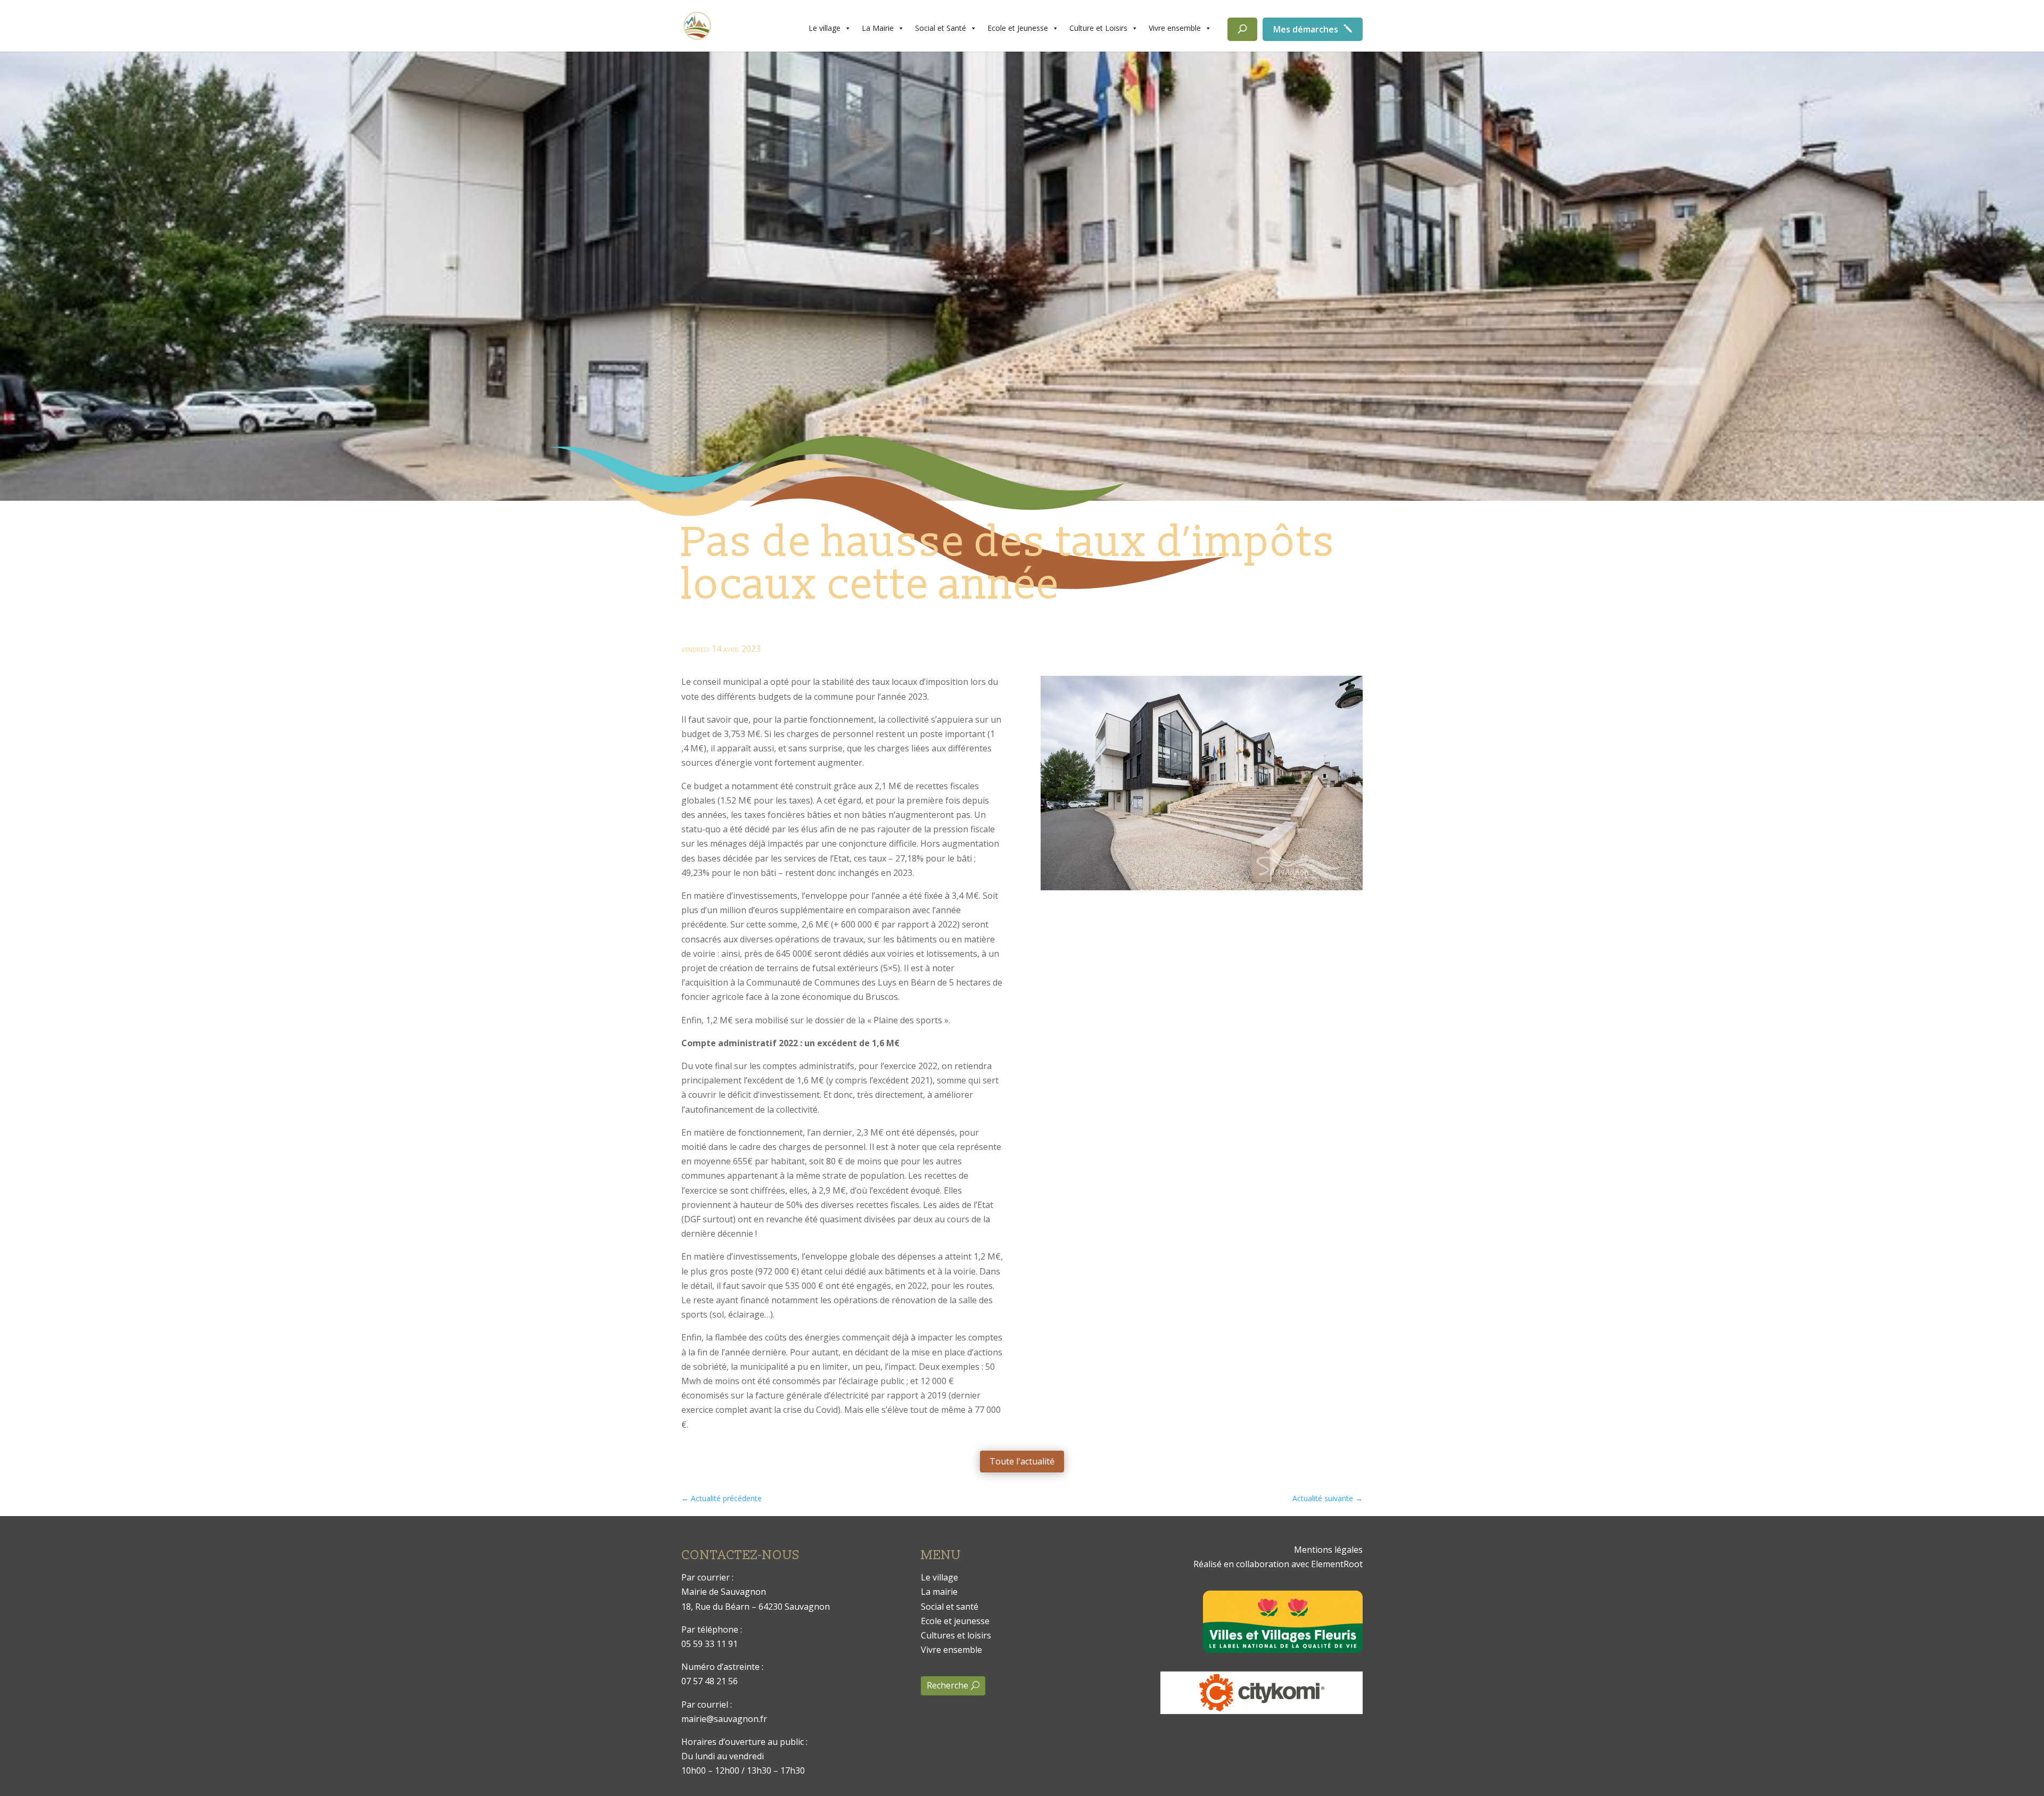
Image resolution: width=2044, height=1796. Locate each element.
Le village (825, 28)
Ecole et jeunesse (955, 1621)
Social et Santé (941, 28)
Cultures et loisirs (956, 1635)
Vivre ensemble (1175, 28)
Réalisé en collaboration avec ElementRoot (1278, 1564)
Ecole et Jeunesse (1018, 28)
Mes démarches (1306, 29)
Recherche (947, 1685)
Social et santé (950, 1607)
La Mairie (878, 28)
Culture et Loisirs (1098, 28)
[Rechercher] (1242, 29)
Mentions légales (1328, 1550)
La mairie (939, 1592)
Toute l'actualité (1022, 1461)
